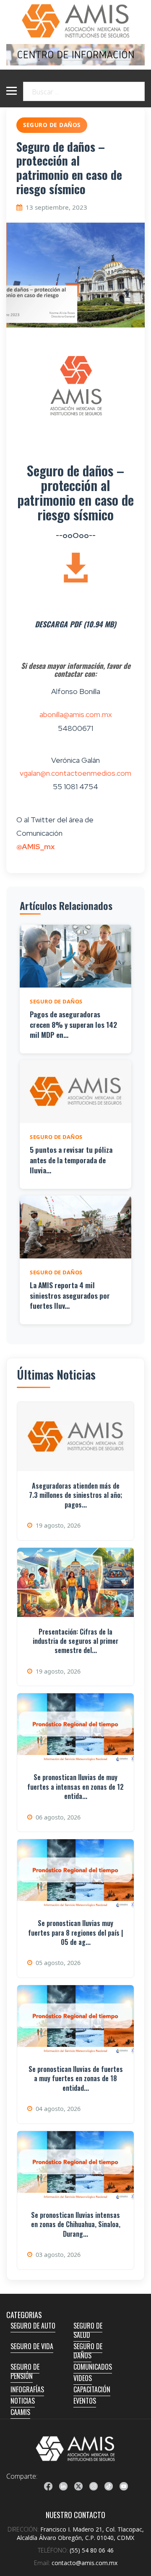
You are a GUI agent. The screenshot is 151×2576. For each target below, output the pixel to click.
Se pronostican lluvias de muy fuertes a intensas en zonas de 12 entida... (75, 1787)
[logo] (75, 2449)
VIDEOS (83, 2378)
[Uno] (75, 21)
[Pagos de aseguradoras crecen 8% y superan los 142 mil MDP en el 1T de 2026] (75, 956)
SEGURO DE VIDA (32, 2346)
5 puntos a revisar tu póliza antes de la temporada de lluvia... (71, 1160)
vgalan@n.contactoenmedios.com (75, 773)
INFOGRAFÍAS (27, 2389)
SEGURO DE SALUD (88, 2330)
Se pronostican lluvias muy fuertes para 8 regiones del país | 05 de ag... (75, 1933)
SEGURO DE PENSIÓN (25, 2371)
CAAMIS (20, 2412)
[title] (48, 2486)
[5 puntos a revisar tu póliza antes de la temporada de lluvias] (75, 1092)
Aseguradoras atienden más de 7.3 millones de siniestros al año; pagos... (75, 1495)
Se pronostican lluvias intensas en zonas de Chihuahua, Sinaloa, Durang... (76, 2224)
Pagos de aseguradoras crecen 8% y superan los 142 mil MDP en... (73, 1024)
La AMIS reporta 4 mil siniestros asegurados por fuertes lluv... (70, 1295)
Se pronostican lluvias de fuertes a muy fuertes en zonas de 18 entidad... (76, 2078)
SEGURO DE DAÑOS (88, 2351)
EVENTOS (85, 2401)
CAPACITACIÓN (92, 2389)
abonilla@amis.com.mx (76, 714)
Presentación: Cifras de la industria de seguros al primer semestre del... (75, 1641)
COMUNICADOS (93, 2367)
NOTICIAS (23, 2401)
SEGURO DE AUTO (33, 2326)
